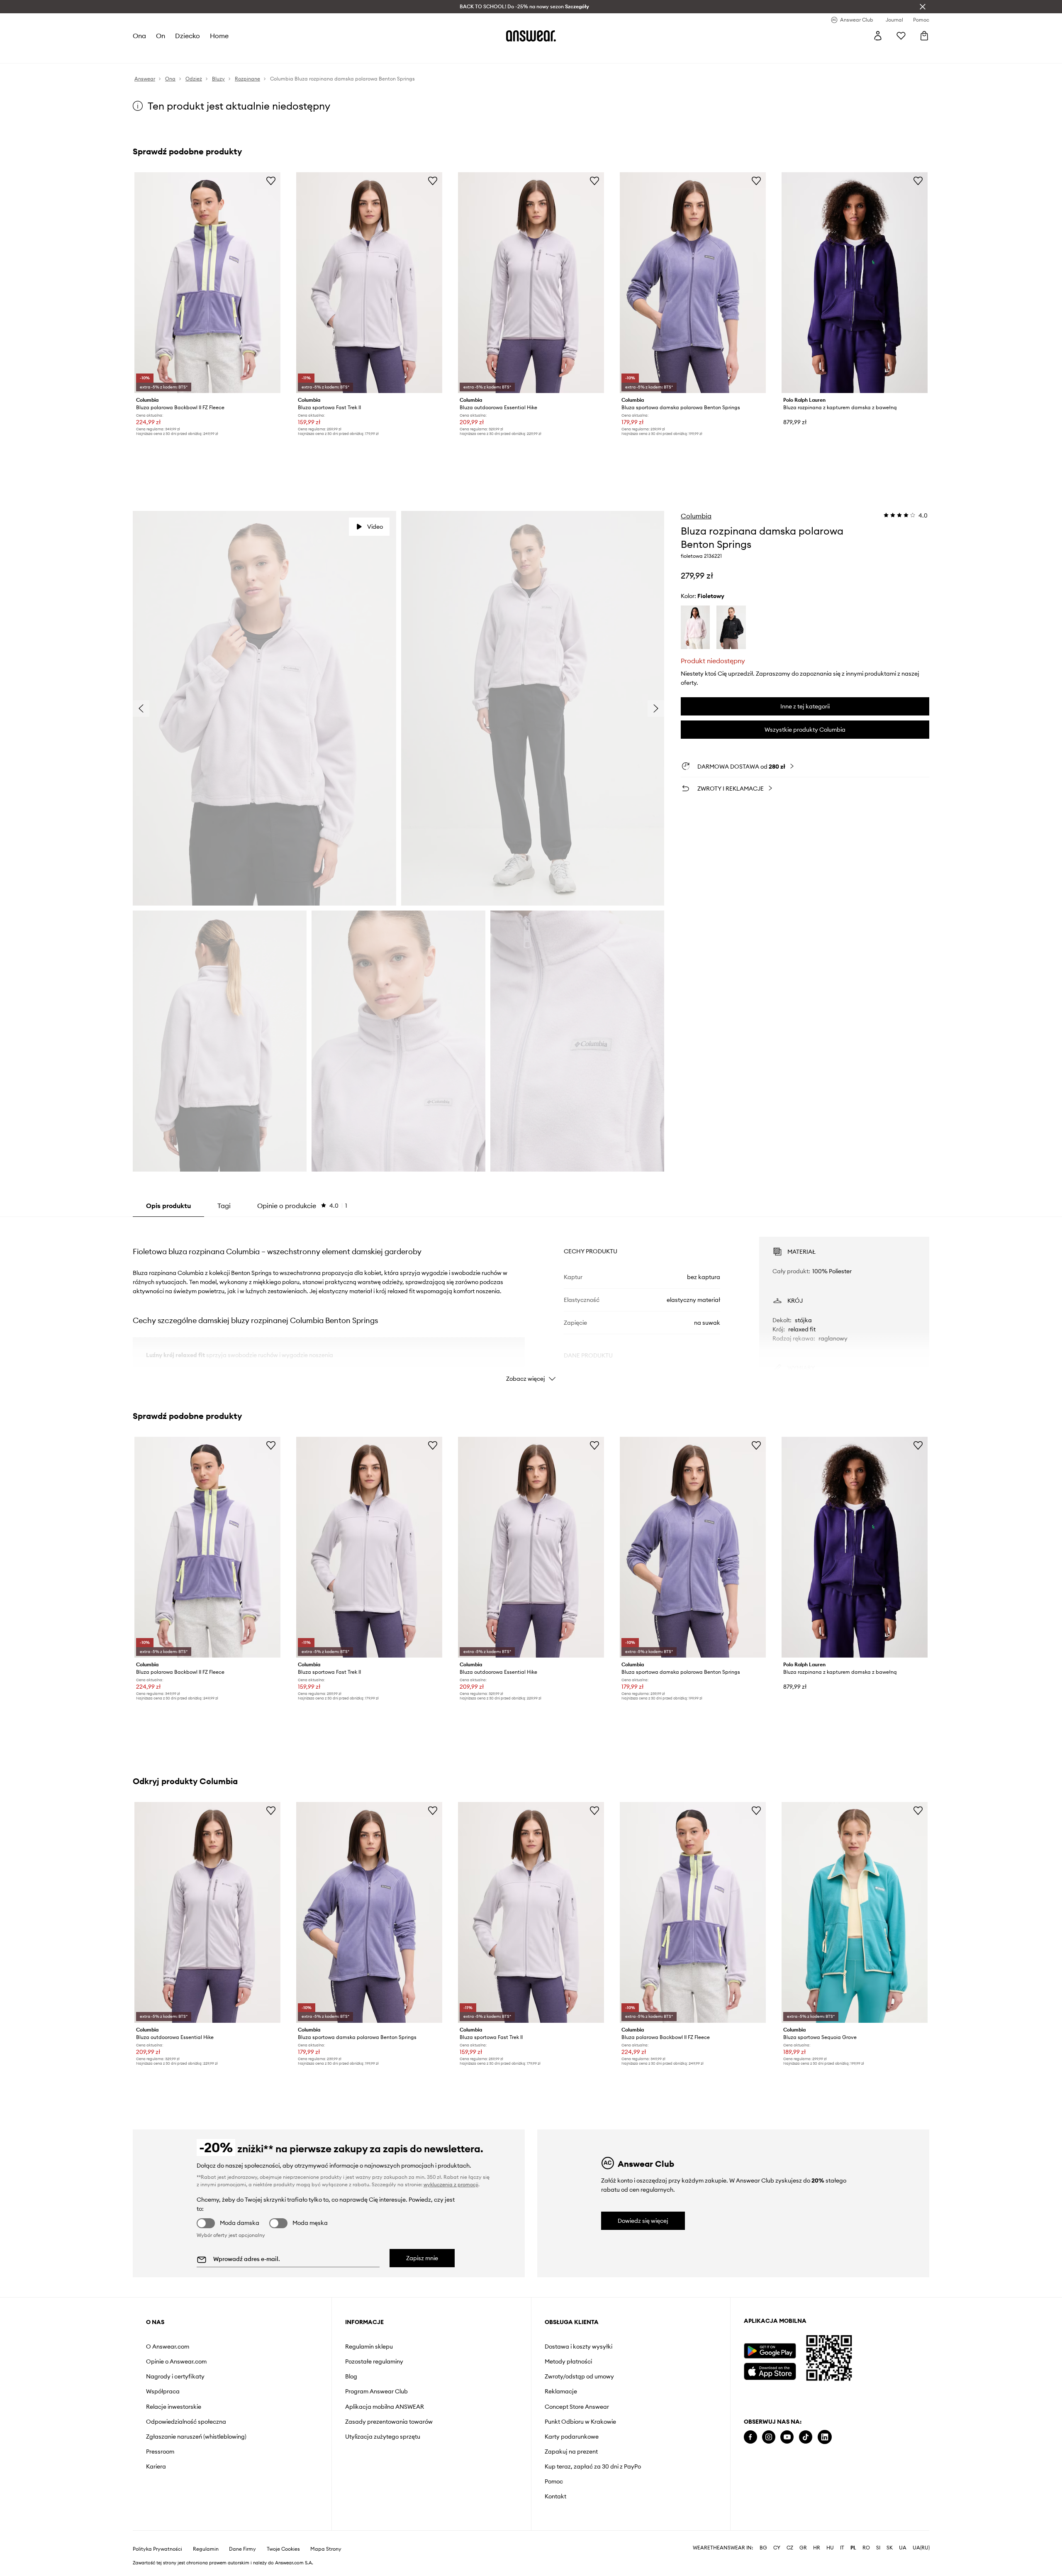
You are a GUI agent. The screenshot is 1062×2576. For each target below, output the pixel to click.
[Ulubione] (901, 36)
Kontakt (555, 2496)
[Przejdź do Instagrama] (769, 2437)
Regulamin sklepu (369, 2346)
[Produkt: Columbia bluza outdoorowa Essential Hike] (531, 283)
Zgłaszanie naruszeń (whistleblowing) (196, 2437)
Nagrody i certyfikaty (175, 2376)
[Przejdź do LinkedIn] (825, 2437)
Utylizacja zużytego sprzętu (383, 2437)
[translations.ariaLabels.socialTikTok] (806, 2437)
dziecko (188, 36)
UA (903, 2548)
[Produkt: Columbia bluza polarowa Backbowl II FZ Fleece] (207, 283)
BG (763, 2548)
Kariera (156, 2466)
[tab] (302, 1206)
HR (817, 2548)
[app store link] (770, 2370)
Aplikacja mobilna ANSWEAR (385, 2407)
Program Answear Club (376, 2391)
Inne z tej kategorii (805, 706)
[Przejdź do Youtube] (787, 2437)
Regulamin (206, 2549)
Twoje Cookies (283, 2549)
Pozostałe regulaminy (374, 2361)
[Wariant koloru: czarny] (731, 628)
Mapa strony (326, 2549)
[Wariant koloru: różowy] (695, 628)
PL (853, 2548)
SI (878, 2548)
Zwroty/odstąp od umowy (579, 2376)
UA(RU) (921, 2548)
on (161, 36)
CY (777, 2548)
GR (803, 2548)
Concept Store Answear (577, 2407)
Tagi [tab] (224, 1206)
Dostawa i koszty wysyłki (578, 2346)
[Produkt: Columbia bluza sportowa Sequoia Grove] (855, 1912)
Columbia (696, 516)
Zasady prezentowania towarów (389, 2422)
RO (866, 2548)
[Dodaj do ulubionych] (271, 181)
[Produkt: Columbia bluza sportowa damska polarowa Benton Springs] (693, 283)
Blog (351, 2376)
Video (375, 527)
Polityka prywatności (157, 2549)
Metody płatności (568, 2361)
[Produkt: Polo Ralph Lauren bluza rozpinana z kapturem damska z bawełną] (855, 283)
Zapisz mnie (422, 2258)
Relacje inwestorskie (174, 2407)
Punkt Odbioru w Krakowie (580, 2422)
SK (890, 2548)
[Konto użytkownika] (878, 36)
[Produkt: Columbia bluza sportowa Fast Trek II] (369, 283)
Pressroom (160, 2451)
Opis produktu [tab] (168, 1206)
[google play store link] (770, 2351)
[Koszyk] (924, 36)
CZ (790, 2548)
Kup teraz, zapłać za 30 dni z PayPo (593, 2466)
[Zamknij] (923, 7)
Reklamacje (561, 2391)
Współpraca (163, 2391)
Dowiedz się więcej (643, 2221)
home (219, 36)
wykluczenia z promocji (451, 2184)
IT (842, 2548)
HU (830, 2548)
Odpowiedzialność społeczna (186, 2422)
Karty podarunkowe (572, 2437)
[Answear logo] (531, 36)
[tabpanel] (531, 1302)
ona (139, 36)
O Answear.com (168, 2346)
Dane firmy (242, 2549)
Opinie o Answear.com (176, 2361)
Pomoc (554, 2481)
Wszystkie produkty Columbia (805, 730)
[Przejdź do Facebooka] (750, 2437)
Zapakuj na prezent (571, 2451)
